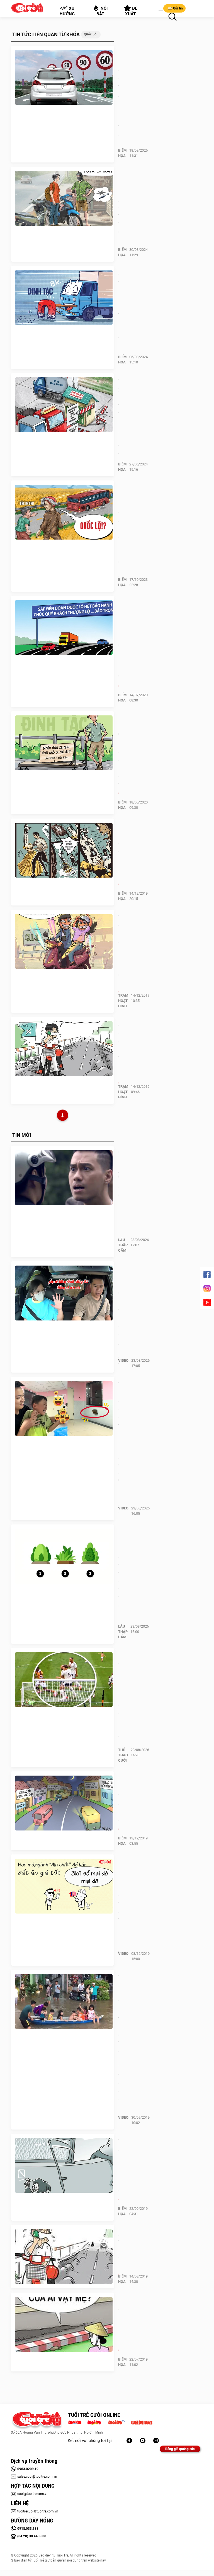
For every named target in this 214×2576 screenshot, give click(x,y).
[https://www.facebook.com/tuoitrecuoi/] (129, 2441)
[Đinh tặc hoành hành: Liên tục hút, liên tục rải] (64, 298)
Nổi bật (102, 11)
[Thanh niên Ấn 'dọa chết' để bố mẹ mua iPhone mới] (64, 1178)
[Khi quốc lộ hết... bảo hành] (64, 2324)
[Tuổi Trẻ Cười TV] (143, 2441)
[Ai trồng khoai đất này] (64, 2257)
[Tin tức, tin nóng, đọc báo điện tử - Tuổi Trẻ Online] (76, 2422)
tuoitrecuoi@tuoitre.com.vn (38, 2511)
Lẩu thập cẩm (123, 1245)
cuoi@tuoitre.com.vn (33, 2494)
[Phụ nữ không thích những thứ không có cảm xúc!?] (64, 1293)
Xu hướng (67, 11)
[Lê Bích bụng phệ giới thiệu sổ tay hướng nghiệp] (64, 1886)
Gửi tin (178, 8)
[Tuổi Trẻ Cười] (156, 2441)
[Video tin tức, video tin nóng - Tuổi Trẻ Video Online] (119, 2422)
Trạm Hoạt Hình (123, 1001)
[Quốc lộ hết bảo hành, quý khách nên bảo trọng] (64, 628)
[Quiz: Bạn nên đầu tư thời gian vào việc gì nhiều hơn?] (64, 1556)
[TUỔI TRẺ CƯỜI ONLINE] (37, 2421)
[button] (159, 9)
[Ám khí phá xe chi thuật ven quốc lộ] (64, 198)
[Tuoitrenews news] (142, 2422)
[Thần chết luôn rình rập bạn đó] (64, 2165)
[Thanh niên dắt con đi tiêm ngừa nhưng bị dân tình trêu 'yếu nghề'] (64, 1409)
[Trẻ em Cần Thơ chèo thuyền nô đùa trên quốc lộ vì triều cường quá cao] (64, 2002)
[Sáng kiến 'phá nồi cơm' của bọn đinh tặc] (64, 743)
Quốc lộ (90, 34)
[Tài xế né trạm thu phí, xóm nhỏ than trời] (64, 405)
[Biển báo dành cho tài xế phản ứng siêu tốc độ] (64, 77)
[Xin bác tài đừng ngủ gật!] (64, 1803)
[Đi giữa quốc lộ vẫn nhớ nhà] (64, 1049)
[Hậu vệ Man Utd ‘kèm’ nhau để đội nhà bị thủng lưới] (64, 1680)
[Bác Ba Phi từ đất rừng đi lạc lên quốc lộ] (64, 512)
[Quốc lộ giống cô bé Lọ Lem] (64, 850)
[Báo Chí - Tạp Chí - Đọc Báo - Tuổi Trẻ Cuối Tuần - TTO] (96, 2422)
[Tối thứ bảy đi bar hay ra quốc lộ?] (64, 941)
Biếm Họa (122, 153)
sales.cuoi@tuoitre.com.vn (37, 2477)
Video (123, 1360)
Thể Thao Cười (123, 1755)
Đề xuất (131, 11)
